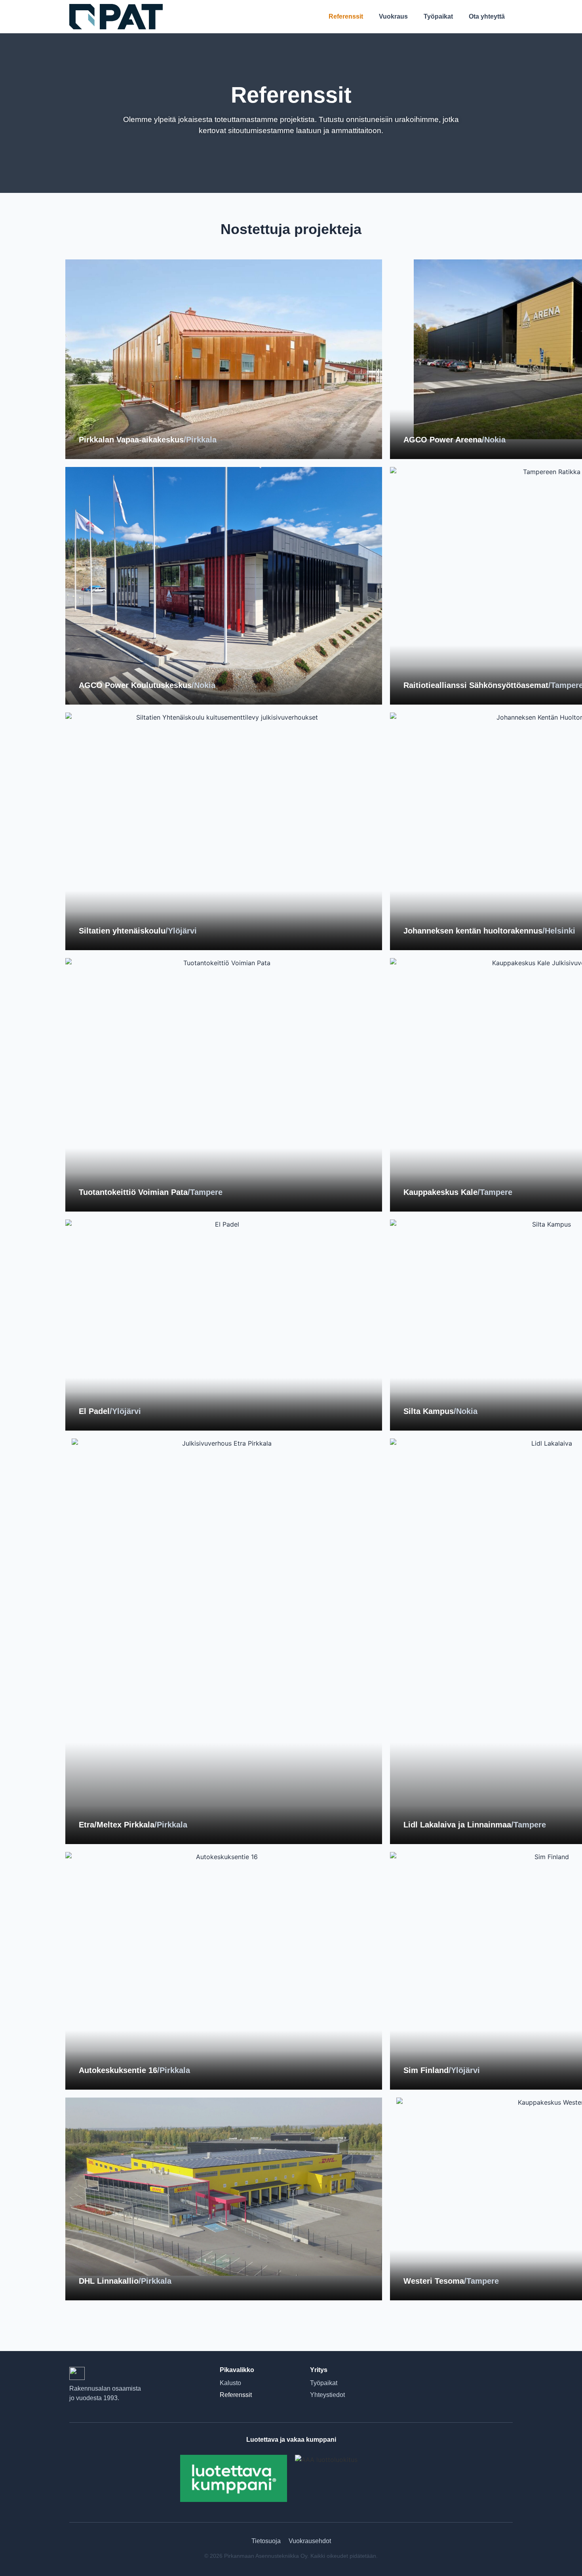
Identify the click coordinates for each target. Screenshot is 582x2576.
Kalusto (230, 2383)
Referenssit (346, 16)
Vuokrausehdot (310, 2541)
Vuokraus (393, 16)
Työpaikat (438, 16)
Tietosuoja (266, 2541)
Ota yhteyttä (487, 16)
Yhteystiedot (327, 2395)
